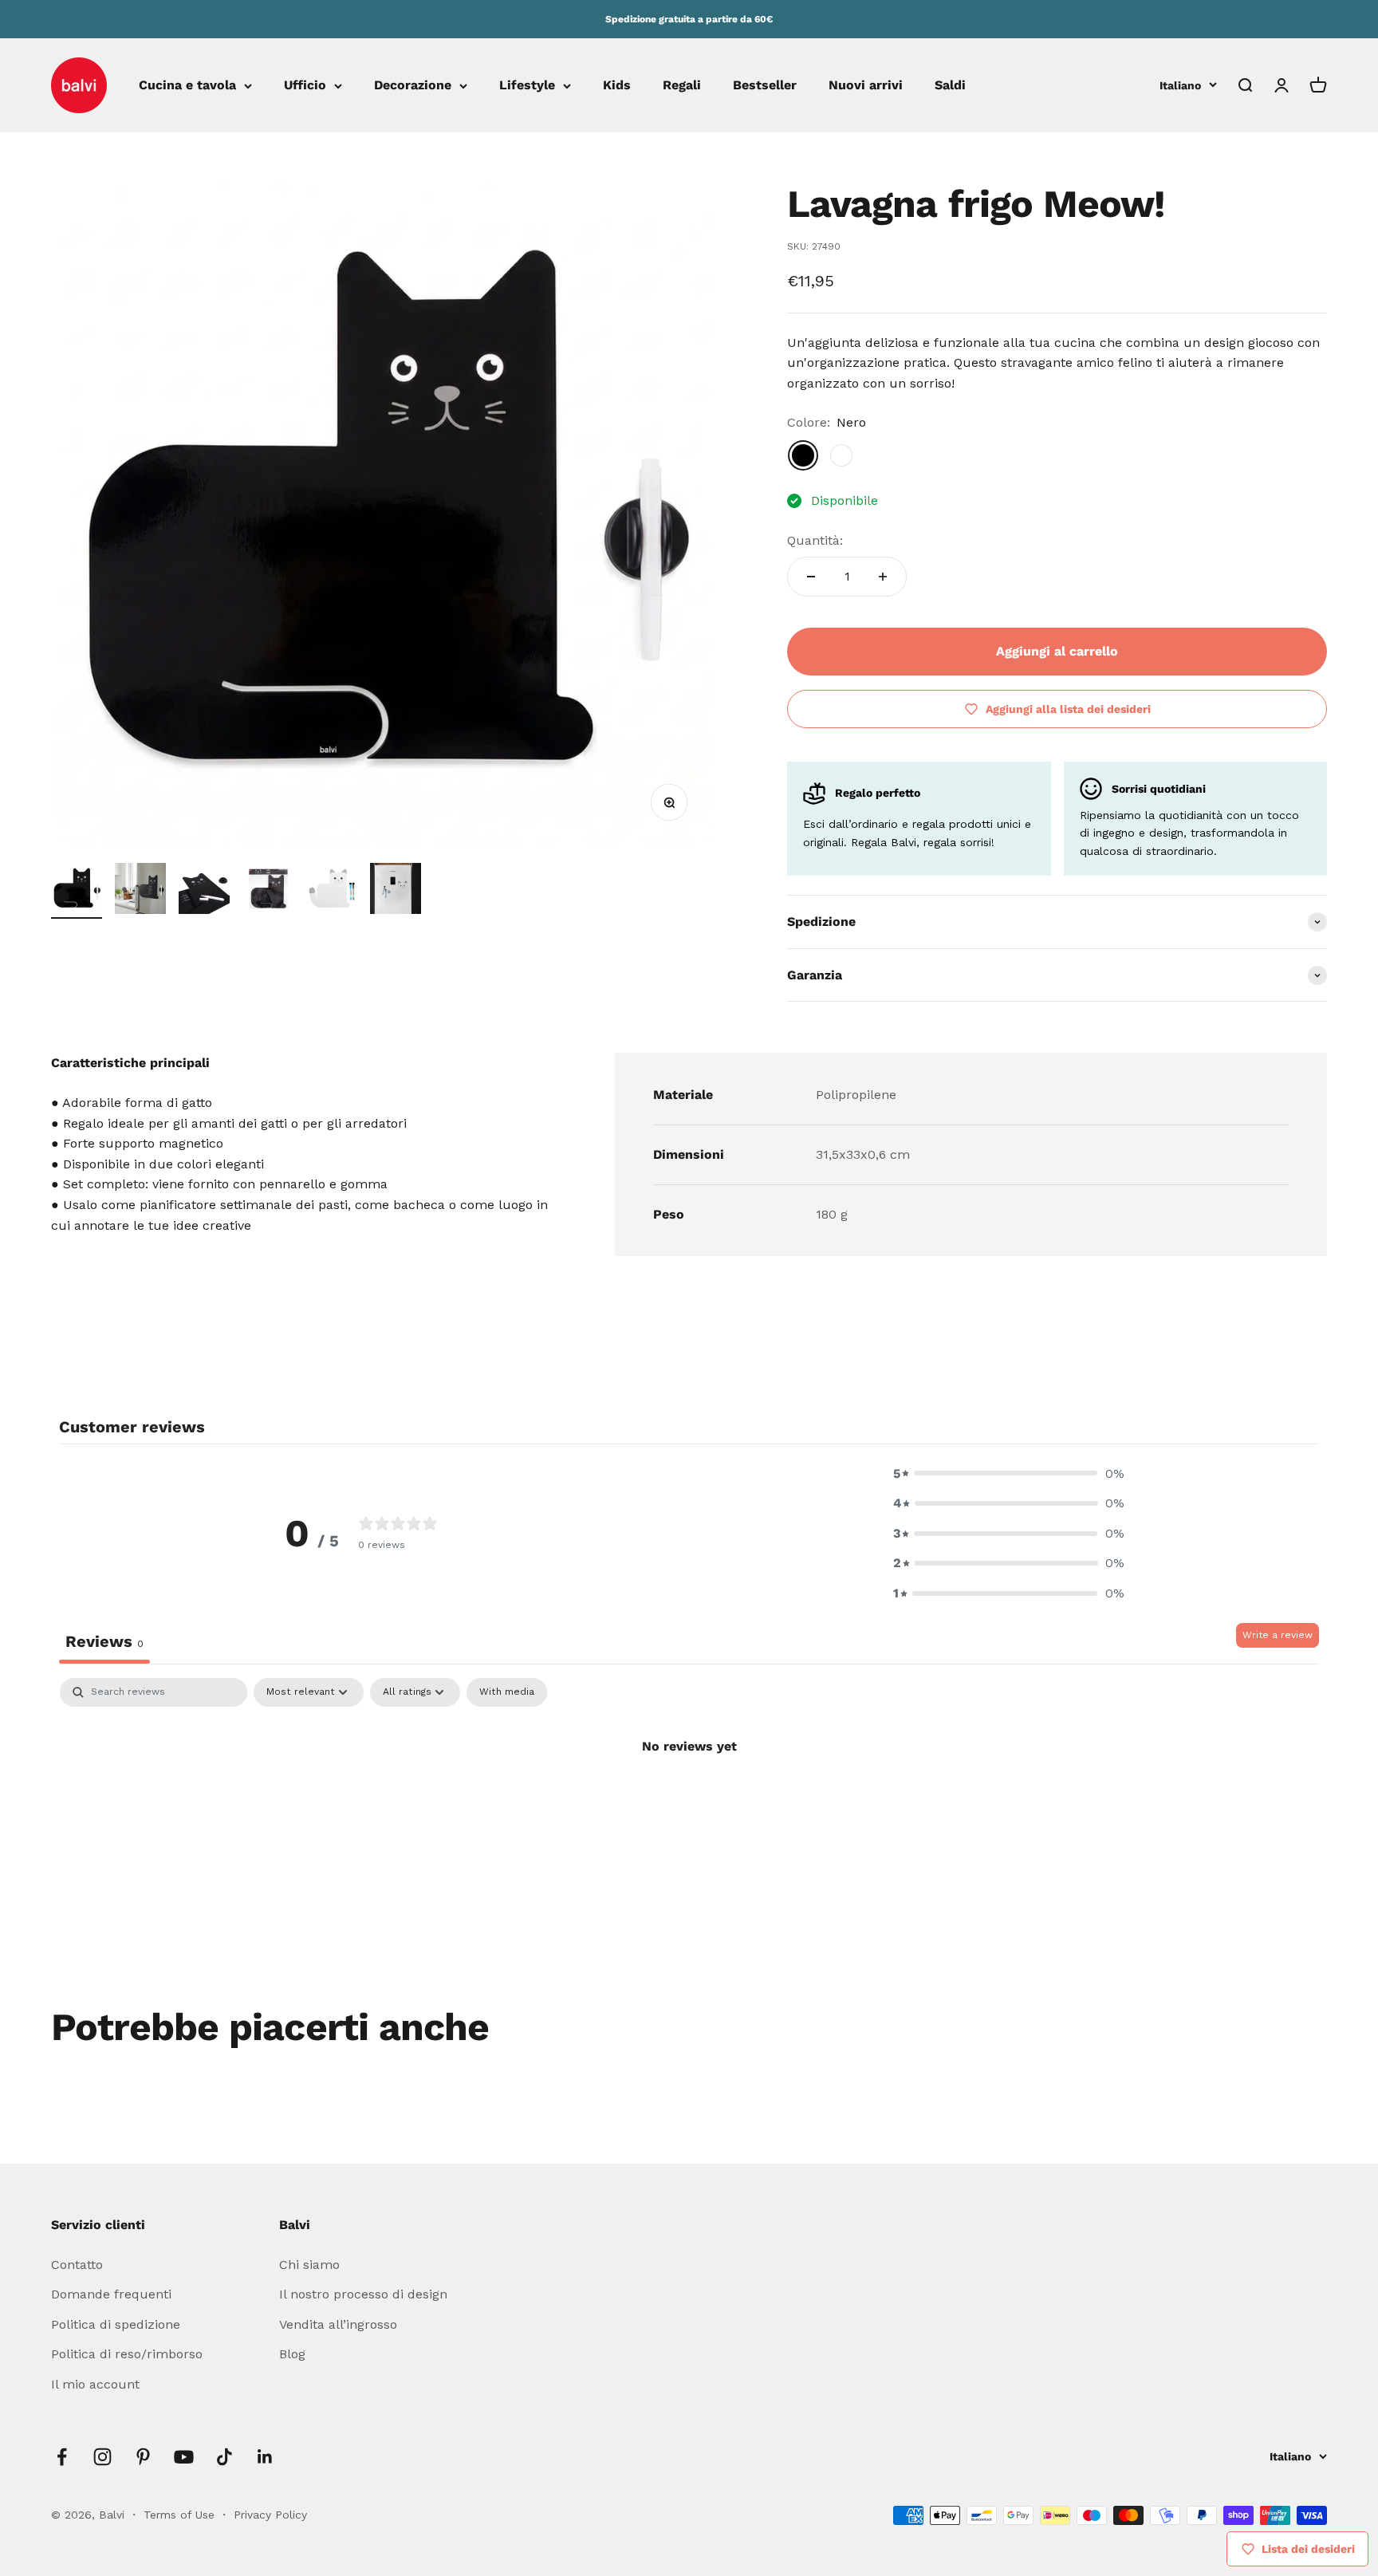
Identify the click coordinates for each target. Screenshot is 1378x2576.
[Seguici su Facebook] (62, 2457)
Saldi (950, 86)
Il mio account (95, 2384)
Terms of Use (181, 2515)
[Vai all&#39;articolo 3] (204, 891)
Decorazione (413, 86)
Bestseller (765, 86)
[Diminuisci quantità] (811, 577)
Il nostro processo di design (363, 2294)
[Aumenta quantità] (883, 577)
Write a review (1278, 1635)
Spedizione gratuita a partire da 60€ (689, 19)
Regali (682, 86)
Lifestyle (527, 86)
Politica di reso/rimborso (127, 2354)
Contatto (77, 2265)
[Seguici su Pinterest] (143, 2457)
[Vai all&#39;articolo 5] (332, 891)
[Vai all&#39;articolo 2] (140, 891)
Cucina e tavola (187, 86)
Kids (617, 86)
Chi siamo (309, 2265)
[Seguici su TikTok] (224, 2457)
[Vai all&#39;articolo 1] (77, 891)
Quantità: (815, 540)
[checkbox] (507, 1692)
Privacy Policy (270, 2515)
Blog (292, 2354)
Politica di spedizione (116, 2324)
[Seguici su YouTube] (184, 2457)
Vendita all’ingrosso (338, 2324)
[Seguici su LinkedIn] (265, 2457)
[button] (1009, 1474)
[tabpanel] (689, 1800)
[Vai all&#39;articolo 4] (268, 891)
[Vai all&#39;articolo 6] (396, 891)
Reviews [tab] (104, 1641)
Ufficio (305, 86)
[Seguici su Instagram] (102, 2457)
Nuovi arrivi (866, 86)
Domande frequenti (111, 2294)
